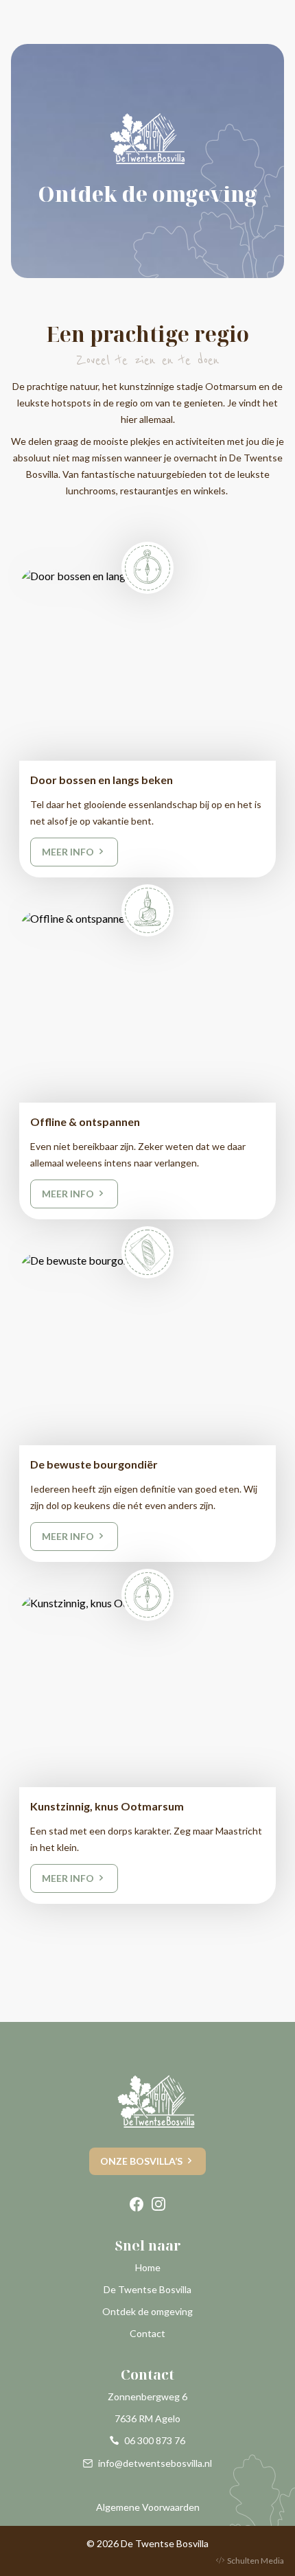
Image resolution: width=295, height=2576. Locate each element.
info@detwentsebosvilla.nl (155, 2463)
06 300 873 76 (155, 2440)
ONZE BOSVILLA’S (141, 2161)
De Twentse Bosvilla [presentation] (147, 2289)
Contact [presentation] (147, 2333)
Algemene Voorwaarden (148, 2507)
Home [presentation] (148, 2267)
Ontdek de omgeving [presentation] (147, 2311)
